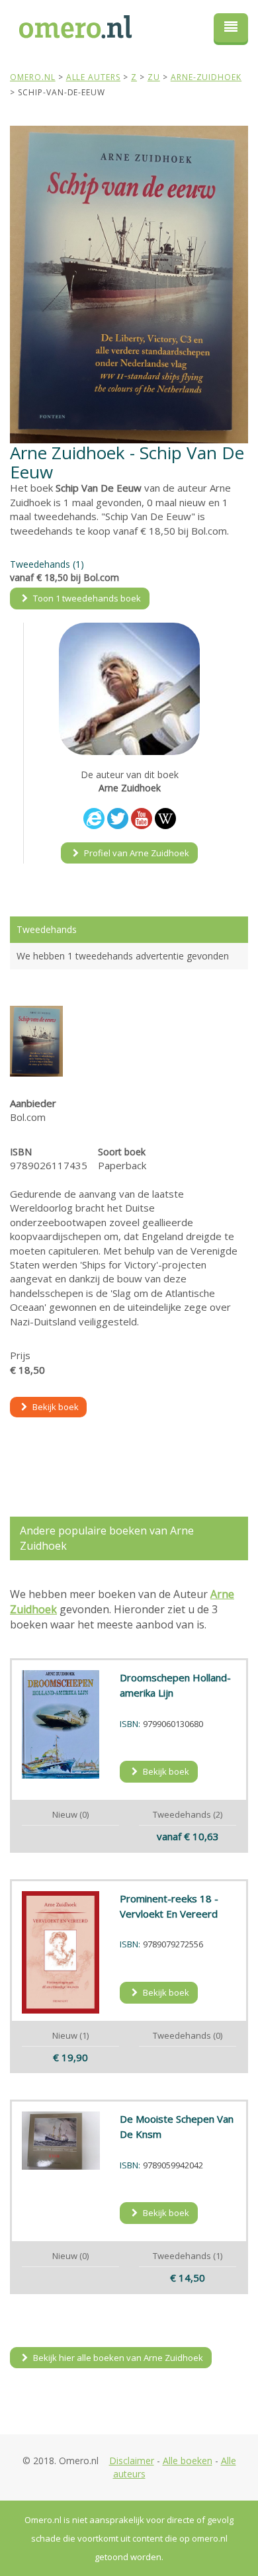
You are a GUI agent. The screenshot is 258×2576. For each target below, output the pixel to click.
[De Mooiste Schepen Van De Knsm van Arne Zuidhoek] (61, 2141)
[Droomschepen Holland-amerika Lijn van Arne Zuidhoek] (61, 1724)
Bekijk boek (55, 1407)
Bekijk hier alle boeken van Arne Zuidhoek (117, 2358)
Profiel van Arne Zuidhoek (136, 853)
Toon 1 (86, 598)
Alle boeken (188, 2461)
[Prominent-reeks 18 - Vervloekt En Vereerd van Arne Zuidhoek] (61, 1953)
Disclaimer (132, 2461)
